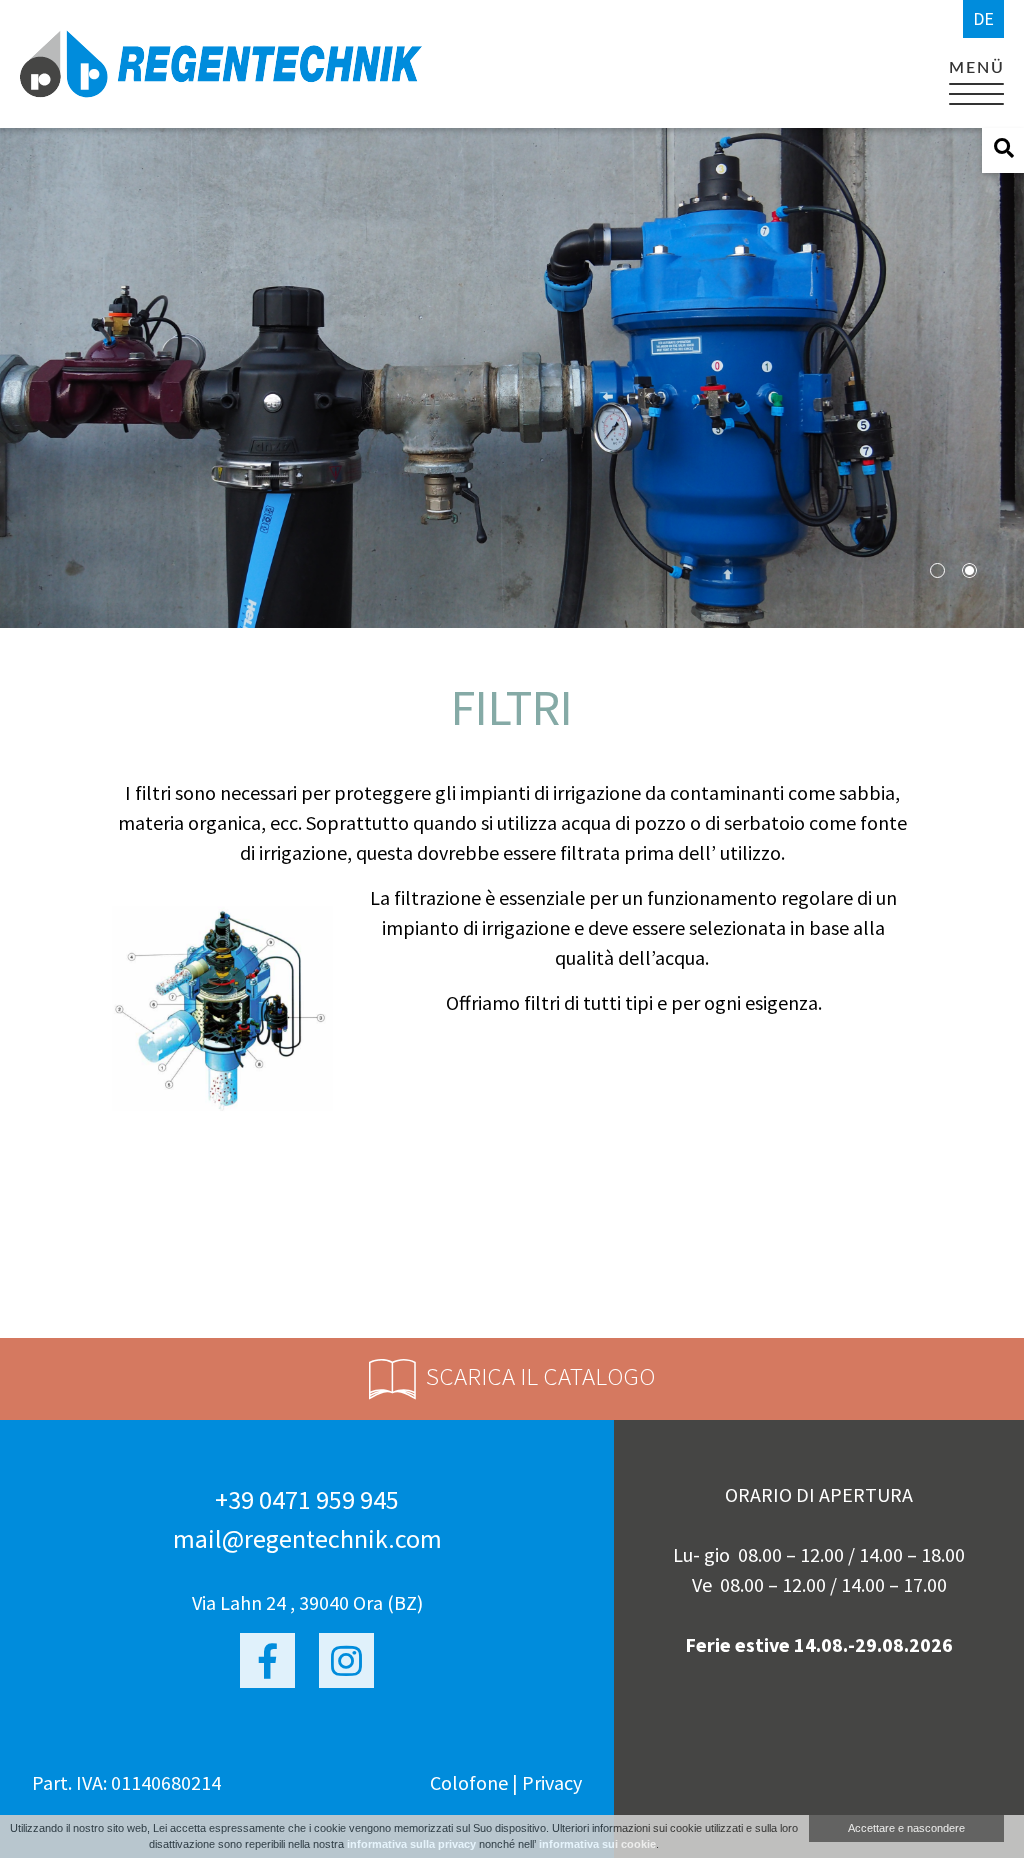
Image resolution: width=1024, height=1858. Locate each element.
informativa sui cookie (597, 1844)
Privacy (552, 1782)
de (983, 18)
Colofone (469, 1782)
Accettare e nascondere (906, 1828)
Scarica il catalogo (540, 1376)
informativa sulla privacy (411, 1844)
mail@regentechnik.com (307, 1538)
